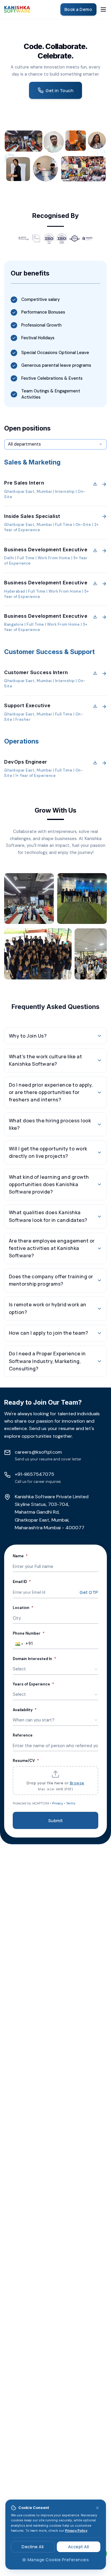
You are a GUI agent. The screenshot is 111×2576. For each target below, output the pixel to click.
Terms (71, 1803)
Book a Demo (78, 9)
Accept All (79, 2547)
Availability (25, 1710)
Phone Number (29, 1633)
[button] (55, 490)
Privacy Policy (76, 2531)
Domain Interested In (34, 1659)
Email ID (22, 1582)
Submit (56, 1821)
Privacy (58, 1803)
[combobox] (55, 444)
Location (23, 1608)
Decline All (33, 2547)
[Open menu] (103, 9)
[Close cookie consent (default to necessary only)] (98, 2508)
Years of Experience (33, 1684)
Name (20, 1556)
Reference (23, 1735)
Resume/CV (26, 1761)
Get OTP (89, 1592)
